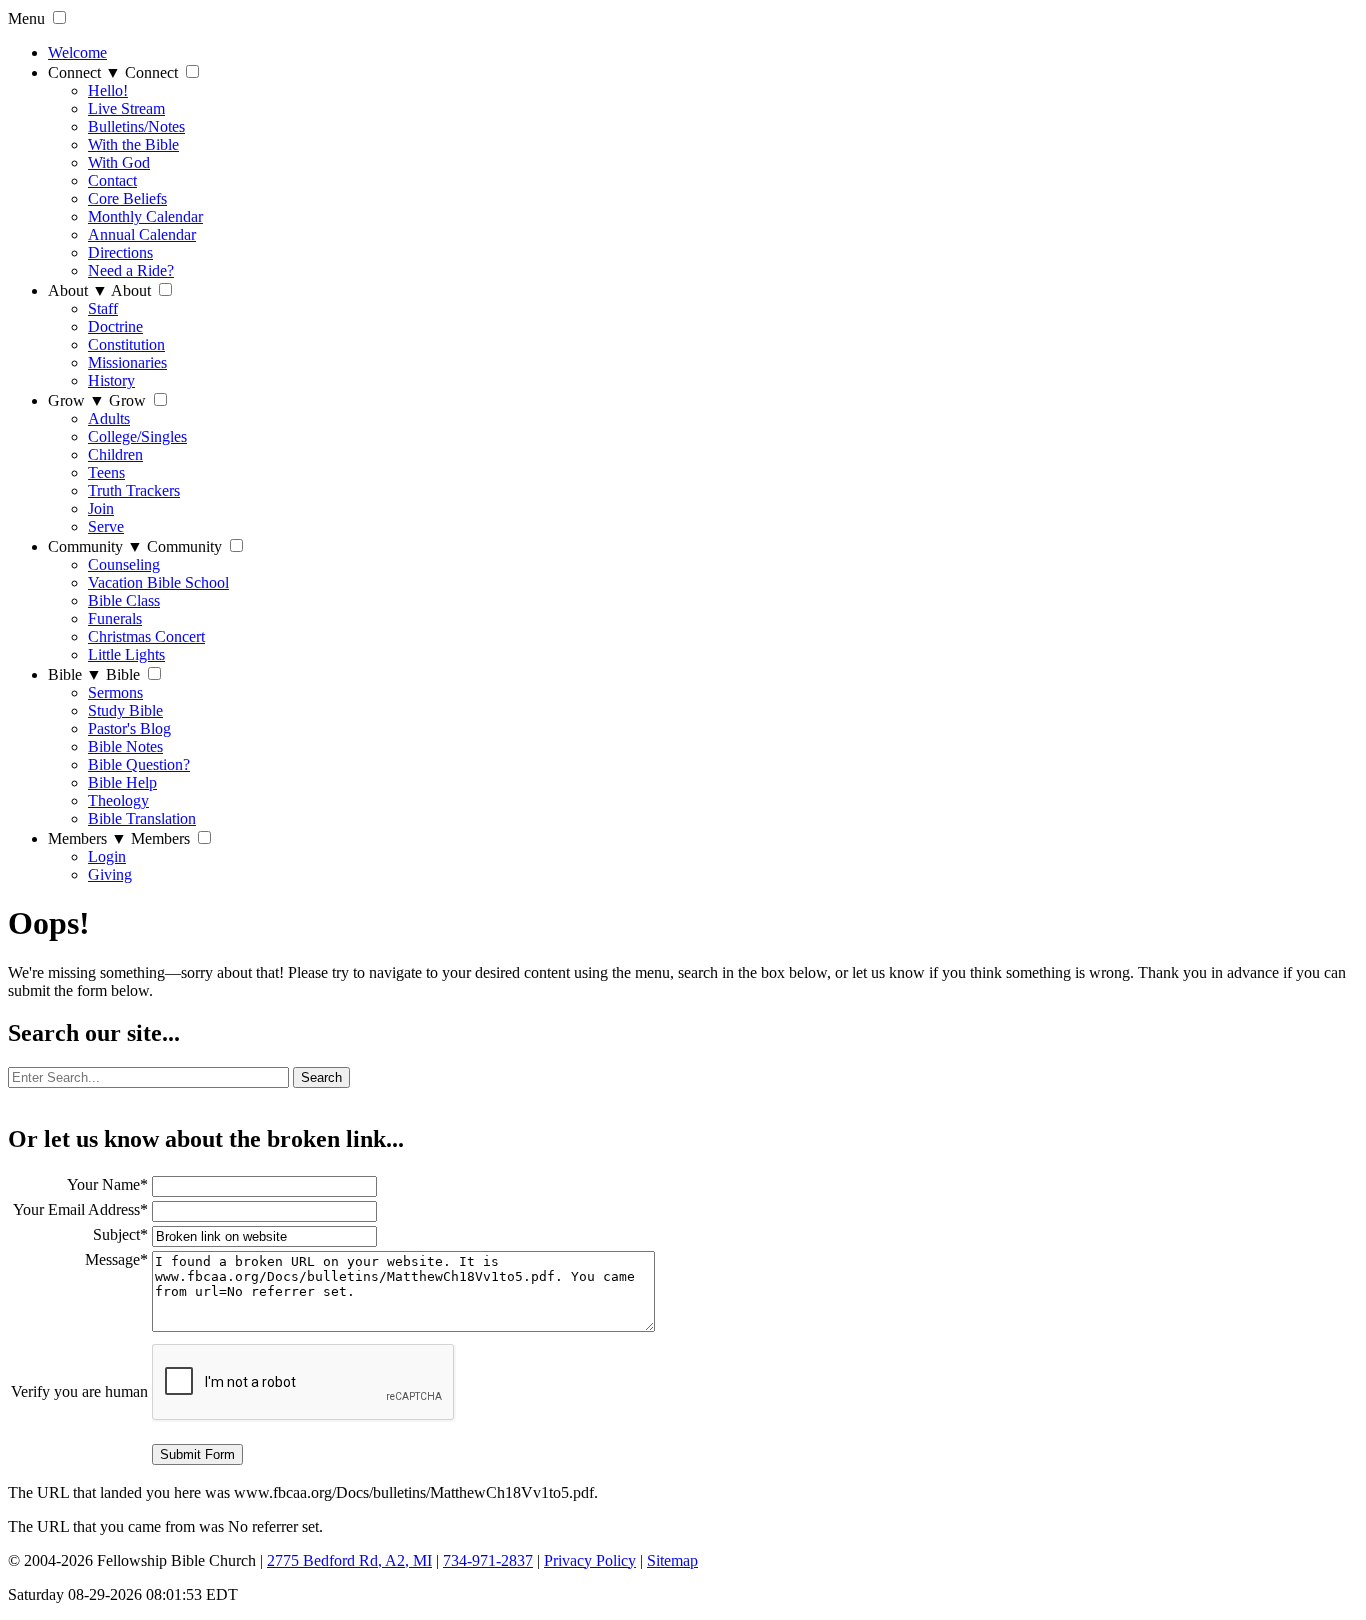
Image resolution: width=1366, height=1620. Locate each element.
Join (101, 508)
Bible (75, 674)
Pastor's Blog (129, 728)
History (111, 380)
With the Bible (133, 144)
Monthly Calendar (145, 216)
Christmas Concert (146, 636)
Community (95, 546)
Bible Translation (142, 818)
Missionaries (127, 362)
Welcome (77, 52)
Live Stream (126, 108)
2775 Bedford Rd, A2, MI (349, 1560)
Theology (118, 800)
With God (119, 162)
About (78, 290)
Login (107, 856)
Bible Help (122, 782)
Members (87, 838)
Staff (103, 308)
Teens (106, 472)
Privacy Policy (590, 1560)
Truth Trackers (134, 490)
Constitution (126, 344)
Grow (76, 400)
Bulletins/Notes (136, 126)
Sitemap (672, 1560)
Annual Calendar (142, 234)
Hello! (108, 90)
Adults (109, 418)
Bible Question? (139, 764)
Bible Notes (125, 746)
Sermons (115, 692)
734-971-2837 (488, 1560)
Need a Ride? (131, 270)
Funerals (115, 618)
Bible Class (124, 600)
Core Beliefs (127, 198)
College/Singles (137, 436)
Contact (112, 180)
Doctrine (115, 326)
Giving (110, 874)
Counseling (124, 564)
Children (115, 454)
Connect (84, 72)
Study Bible (125, 710)
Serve (106, 526)
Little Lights (126, 654)
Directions (120, 252)
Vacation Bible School (158, 582)
